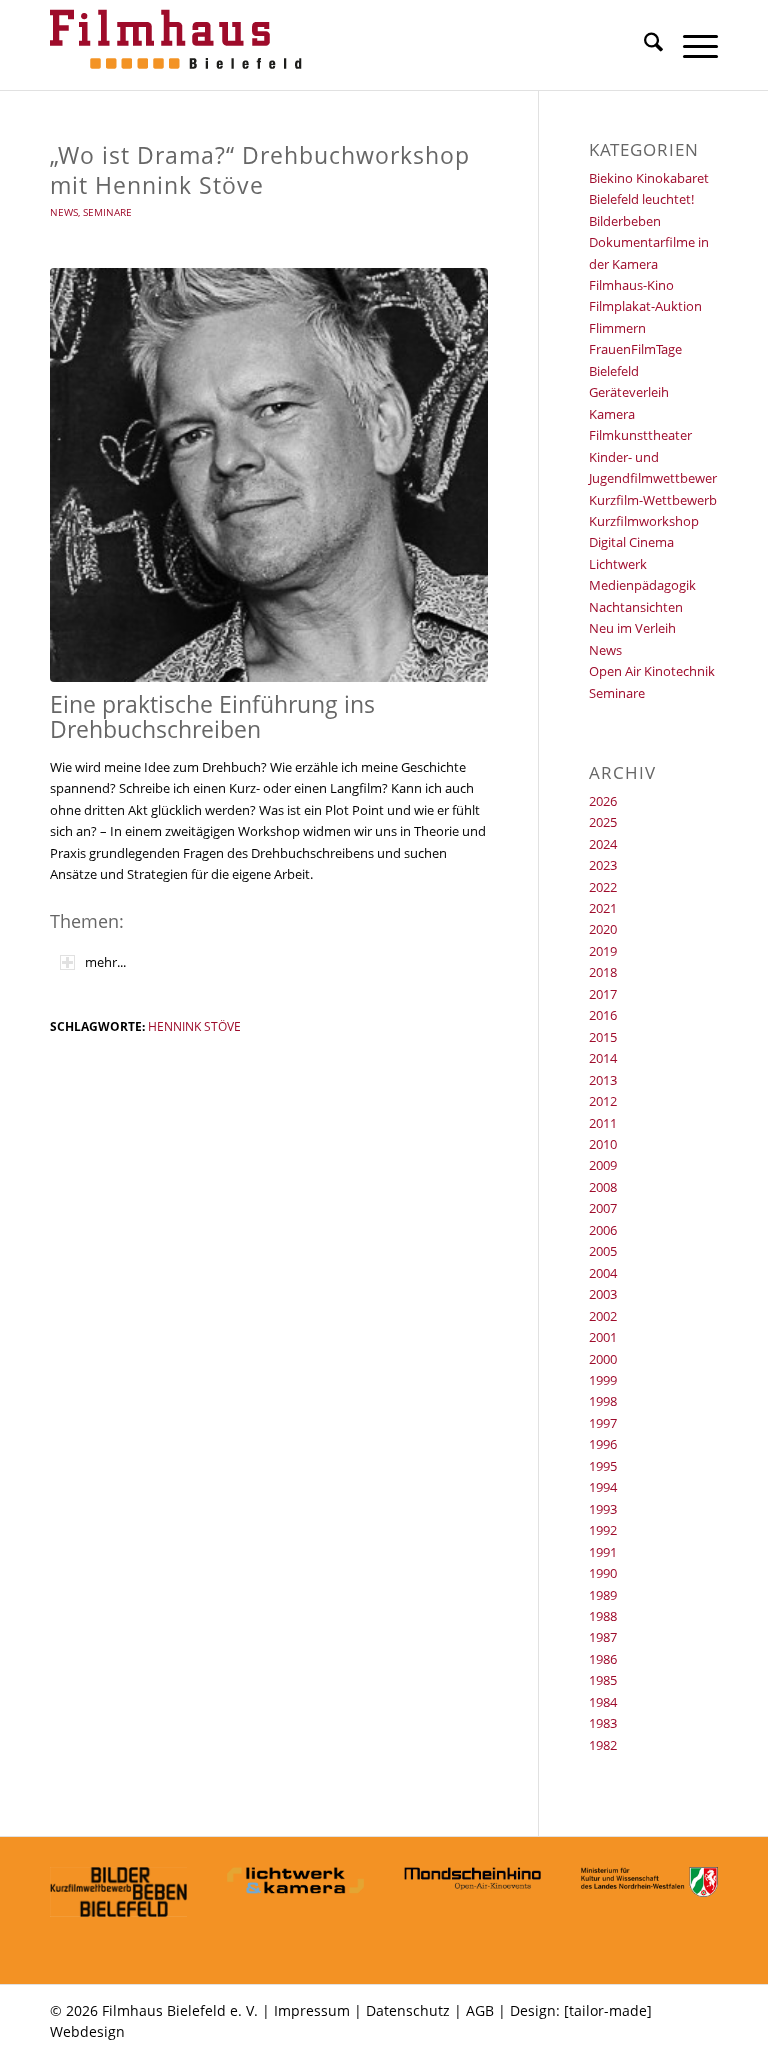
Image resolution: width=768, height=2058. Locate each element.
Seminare (107, 212)
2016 (603, 1015)
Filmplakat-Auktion (645, 306)
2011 (603, 1123)
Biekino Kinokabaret (649, 178)
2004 (603, 1273)
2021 (603, 908)
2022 (603, 887)
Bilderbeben (625, 221)
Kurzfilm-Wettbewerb (653, 500)
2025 (603, 822)
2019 (603, 951)
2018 (603, 972)
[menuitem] (643, 45)
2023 (603, 865)
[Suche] (643, 45)
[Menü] (690, 45)
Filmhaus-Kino (631, 285)
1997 (603, 1423)
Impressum (312, 2010)
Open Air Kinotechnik (652, 671)
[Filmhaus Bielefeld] (180, 45)
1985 (603, 1680)
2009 (603, 1165)
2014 (603, 1058)
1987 (603, 1637)
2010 (603, 1144)
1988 (603, 1616)
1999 (603, 1380)
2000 (603, 1359)
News (64, 212)
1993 (603, 1509)
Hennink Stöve (194, 1026)
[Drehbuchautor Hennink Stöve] (269, 475)
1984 (603, 1702)
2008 (603, 1187)
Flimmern (617, 328)
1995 (603, 1466)
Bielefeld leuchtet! (641, 199)
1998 (603, 1401)
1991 (603, 1552)
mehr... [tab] (105, 962)
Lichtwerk (618, 564)
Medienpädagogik (642, 585)
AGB (480, 2010)
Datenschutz (408, 2010)
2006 (603, 1230)
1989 (603, 1595)
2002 (603, 1316)
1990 (603, 1573)
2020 (603, 929)
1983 (603, 1723)
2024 (603, 844)
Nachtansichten (636, 607)
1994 (603, 1487)
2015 (603, 1037)
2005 (603, 1251)
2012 (603, 1101)
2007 (603, 1208)
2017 (603, 994)
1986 (603, 1659)
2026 (603, 801)
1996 (603, 1444)
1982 (603, 1745)
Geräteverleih (629, 392)
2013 (603, 1080)
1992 (603, 1530)
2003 (603, 1294)
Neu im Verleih (632, 628)
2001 (603, 1337)
